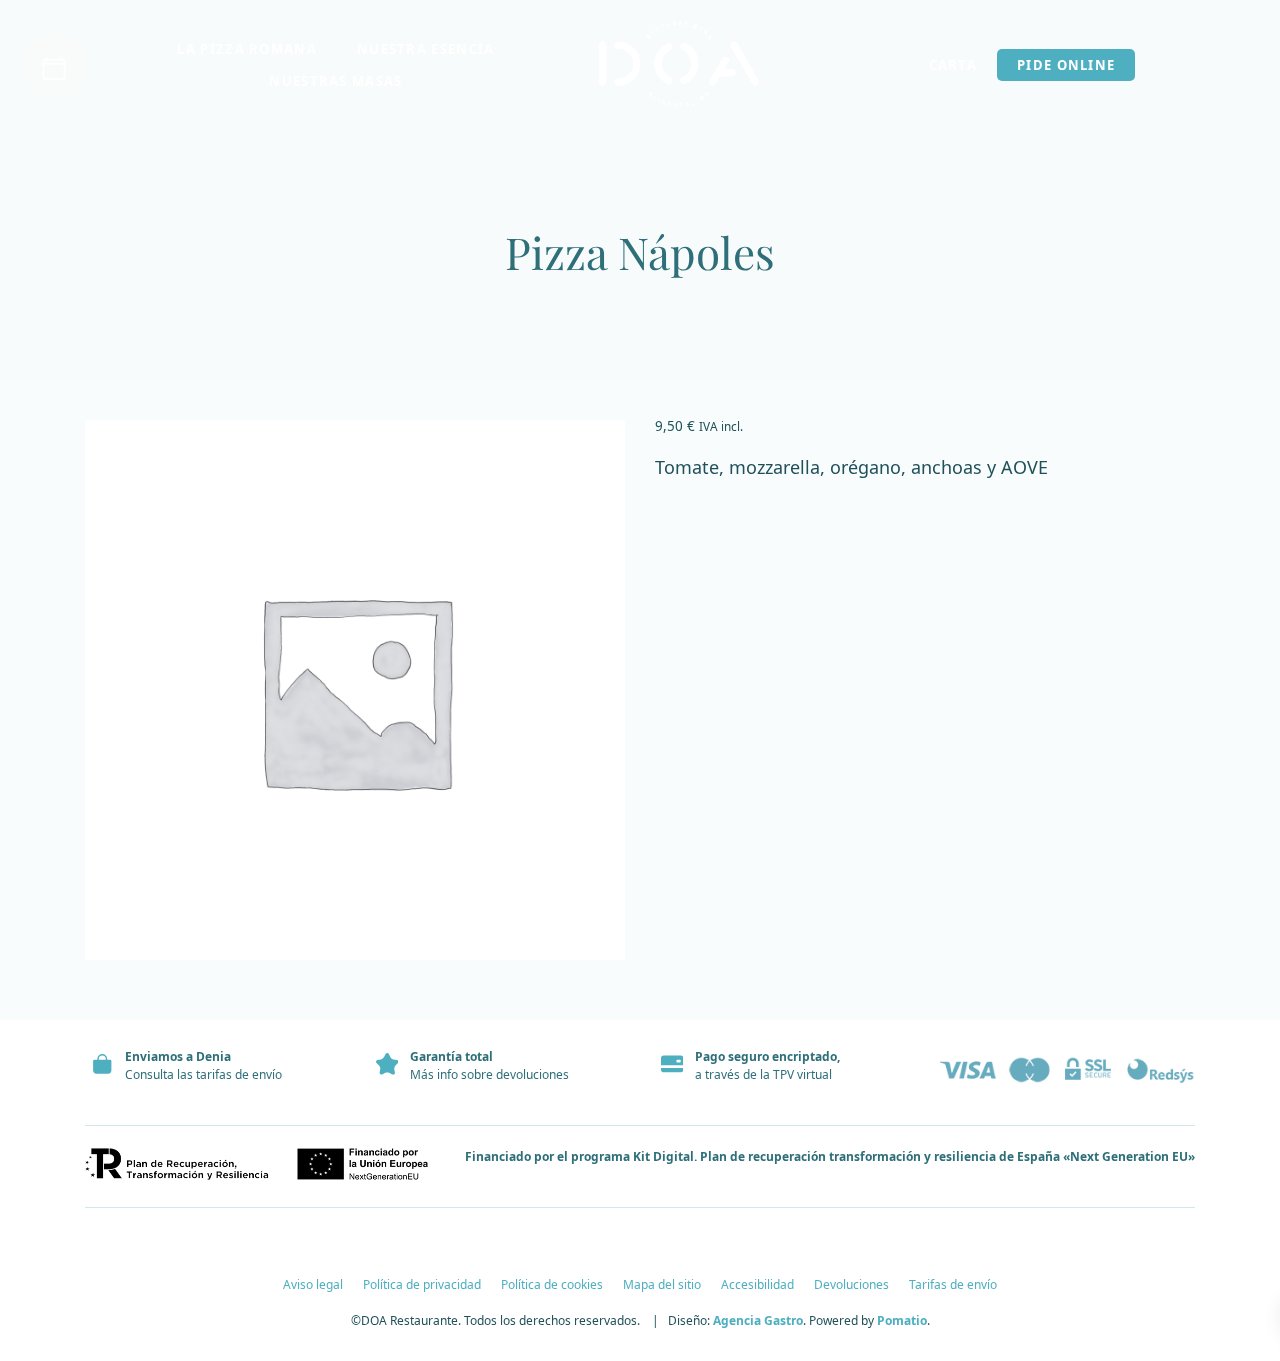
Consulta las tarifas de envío (203, 1074)
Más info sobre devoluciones (489, 1074)
